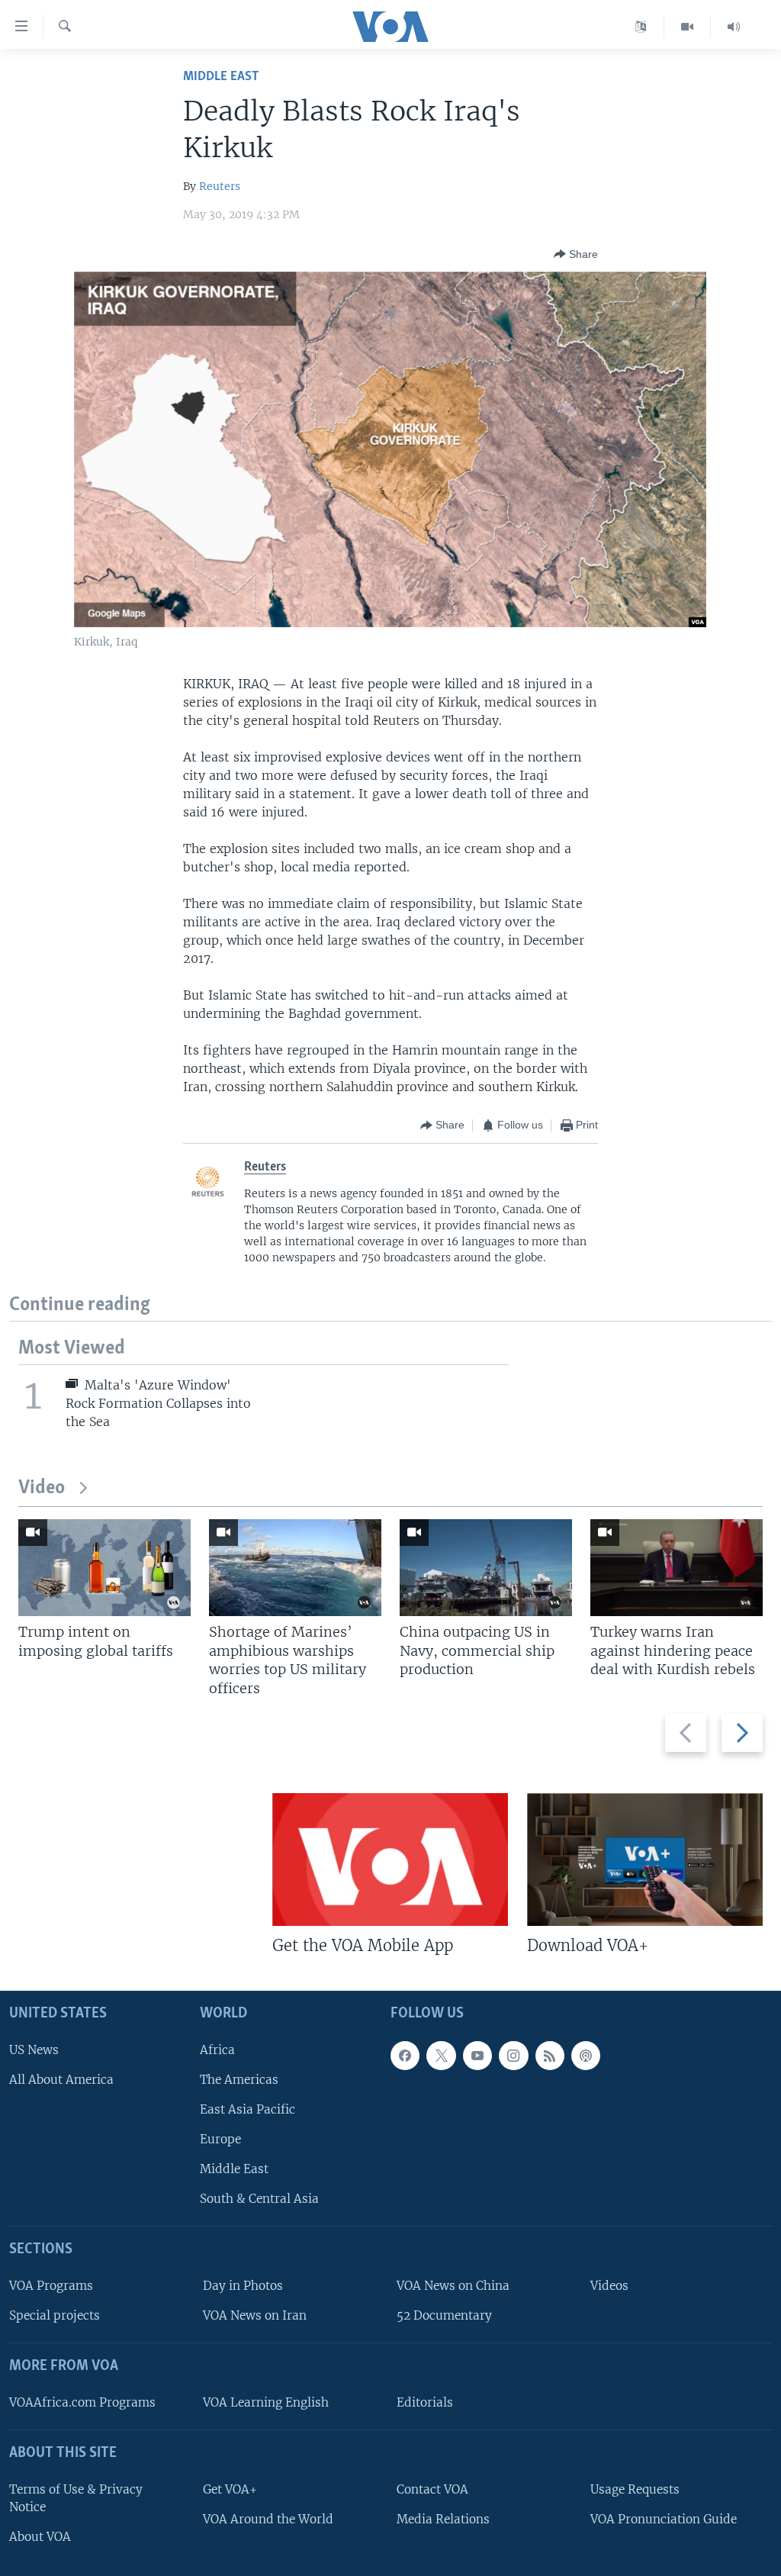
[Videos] (688, 27)
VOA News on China (453, 2286)
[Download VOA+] (645, 1860)
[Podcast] (586, 2056)
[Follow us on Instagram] (513, 2056)
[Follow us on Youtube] (477, 2056)
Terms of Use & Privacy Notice (76, 2498)
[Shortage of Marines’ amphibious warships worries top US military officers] (295, 1568)
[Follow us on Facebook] (405, 2056)
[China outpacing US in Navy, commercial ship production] (486, 1568)
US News (34, 2050)
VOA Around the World (268, 2519)
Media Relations (443, 2519)
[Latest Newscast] (734, 27)
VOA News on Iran (255, 2315)
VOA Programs (51, 2286)
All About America (61, 2080)
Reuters (220, 186)
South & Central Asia (259, 2199)
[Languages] (641, 27)
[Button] (576, 254)
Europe (220, 2139)
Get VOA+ (230, 2489)
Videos (609, 2286)
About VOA (40, 2537)
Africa (217, 2050)
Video (42, 1488)
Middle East (221, 77)
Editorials (425, 2402)
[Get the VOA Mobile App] (390, 1860)
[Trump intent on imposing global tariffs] (104, 1568)
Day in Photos (243, 2286)
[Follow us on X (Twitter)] (441, 2056)
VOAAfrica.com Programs (82, 2402)
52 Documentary (444, 2315)
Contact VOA (432, 2489)
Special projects (55, 2315)
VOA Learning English (266, 2402)
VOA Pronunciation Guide (664, 2519)
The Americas (239, 2080)
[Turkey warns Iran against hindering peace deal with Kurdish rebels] (677, 1568)
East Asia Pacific (247, 2109)
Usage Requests (635, 2489)
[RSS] (550, 2056)
